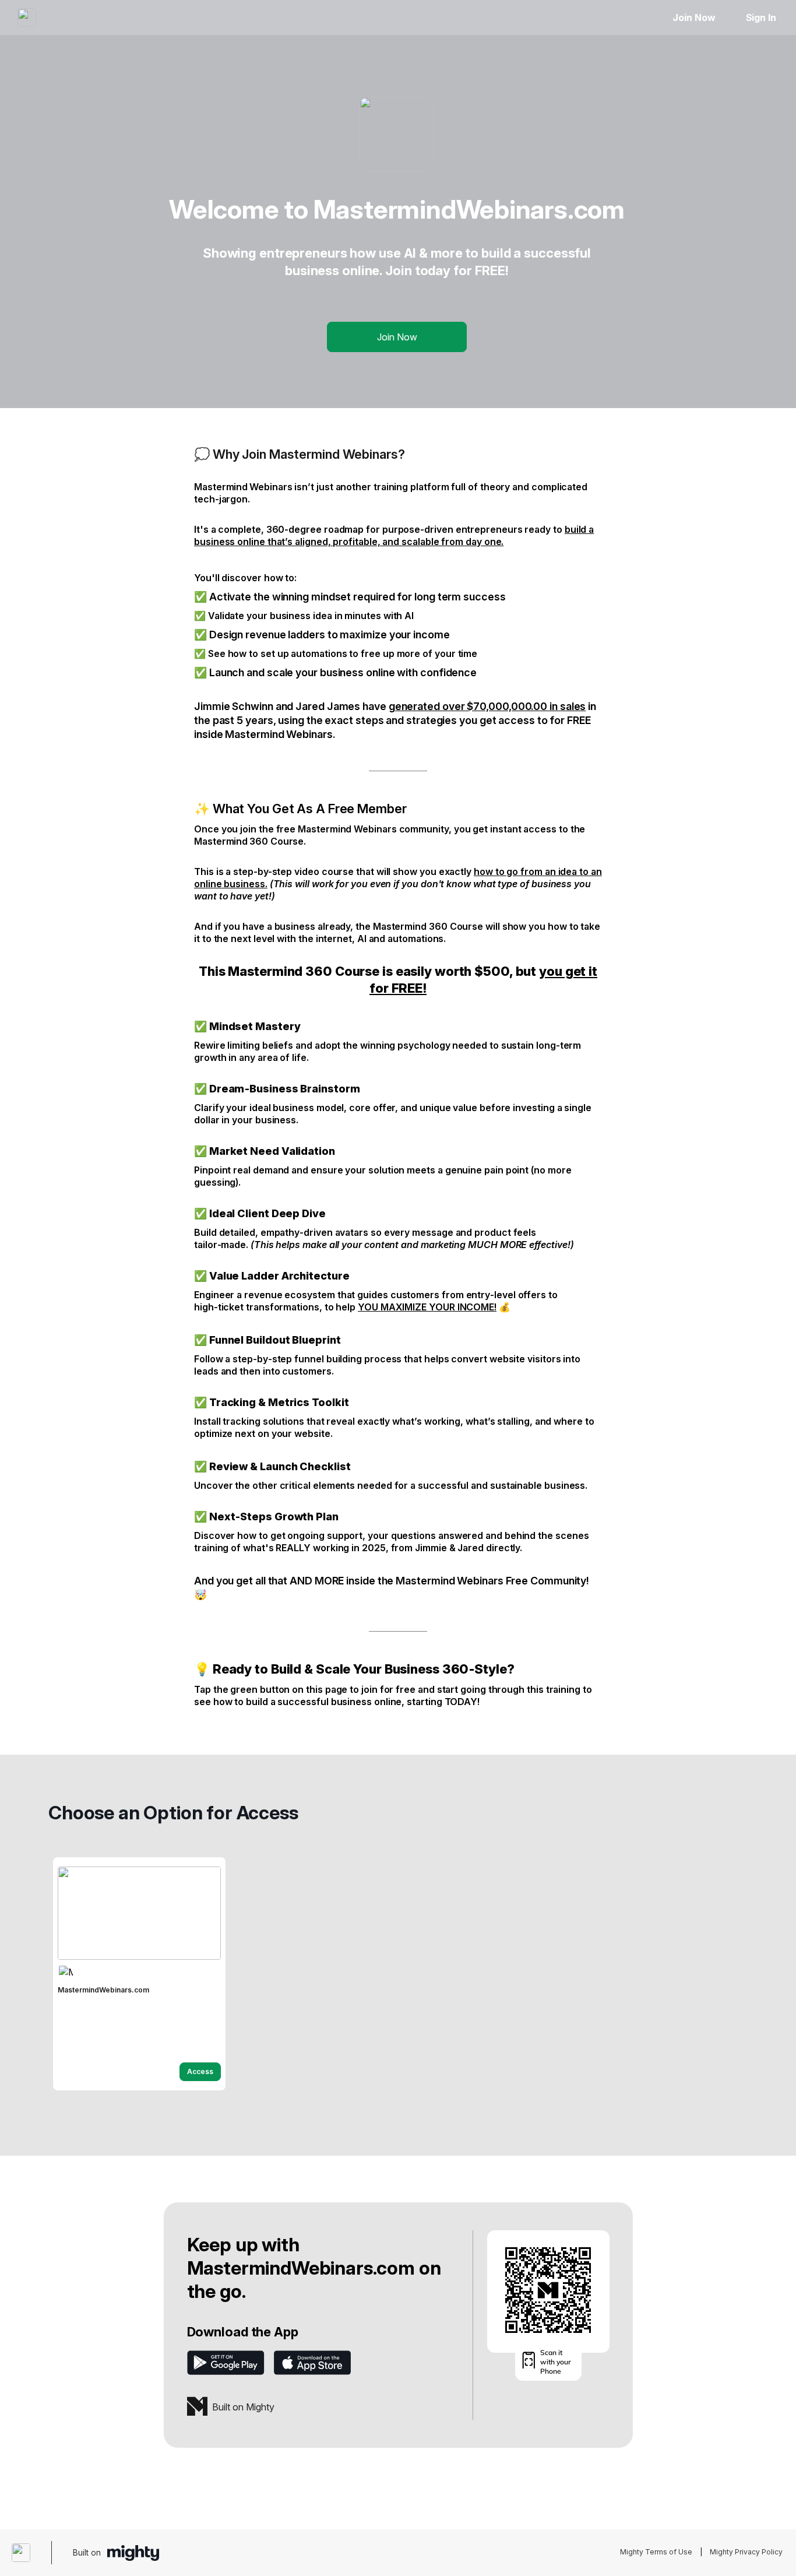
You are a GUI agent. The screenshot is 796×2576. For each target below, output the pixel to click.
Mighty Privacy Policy (746, 2552)
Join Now (694, 17)
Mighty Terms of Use (656, 2552)
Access (200, 2071)
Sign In (761, 17)
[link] (139, 1974)
